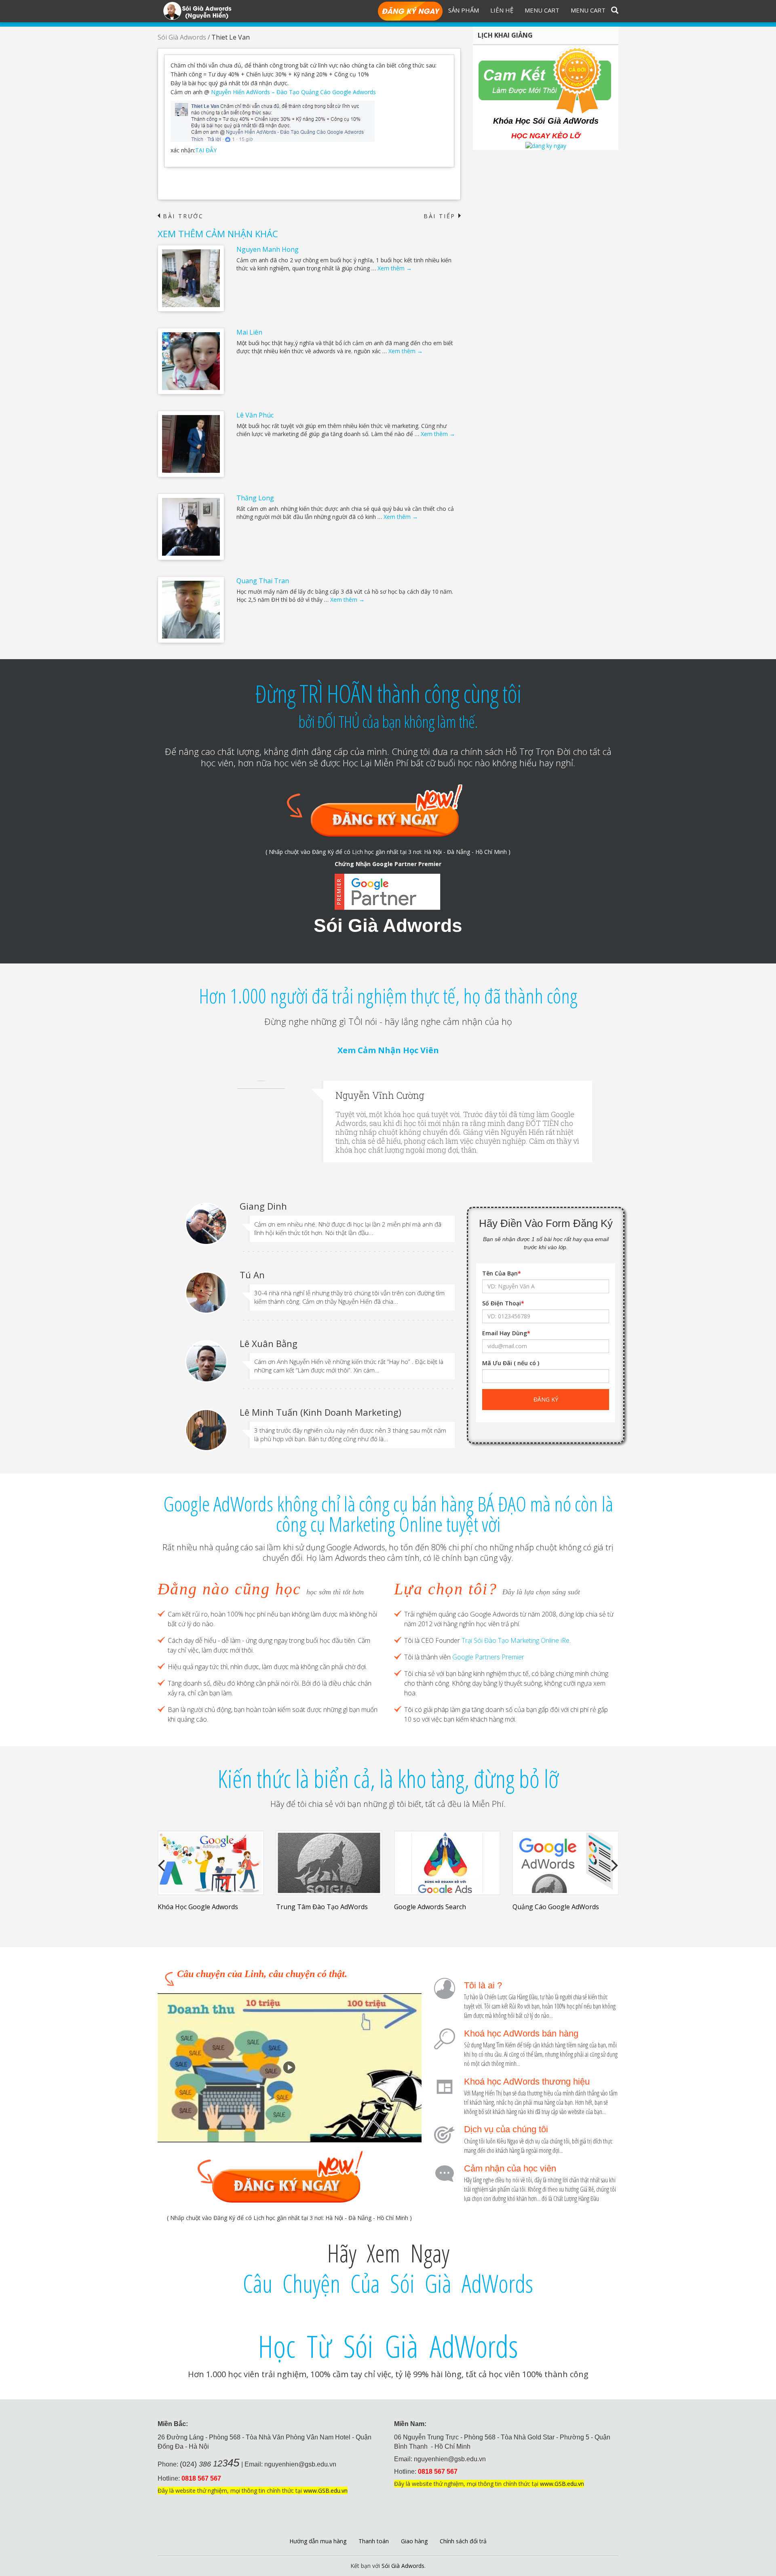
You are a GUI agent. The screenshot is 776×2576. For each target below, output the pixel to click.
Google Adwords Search (430, 1907)
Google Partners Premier (488, 1657)
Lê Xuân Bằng (269, 1343)
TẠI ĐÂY (206, 150)
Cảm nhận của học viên (510, 2168)
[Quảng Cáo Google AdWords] (566, 1863)
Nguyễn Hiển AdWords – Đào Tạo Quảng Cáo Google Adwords (293, 92)
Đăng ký (410, 12)
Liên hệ (502, 10)
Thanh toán (374, 2541)
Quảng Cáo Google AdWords (556, 1907)
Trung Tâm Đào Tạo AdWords (322, 1907)
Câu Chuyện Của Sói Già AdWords (388, 2283)
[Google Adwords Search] (447, 1863)
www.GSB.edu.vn (326, 2491)
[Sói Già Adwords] (197, 10)
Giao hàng (414, 2541)
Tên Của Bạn (502, 1273)
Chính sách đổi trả (463, 2541)
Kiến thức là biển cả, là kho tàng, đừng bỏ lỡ (388, 1779)
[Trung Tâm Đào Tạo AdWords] (329, 1863)
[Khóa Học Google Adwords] (211, 1863)
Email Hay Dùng (506, 1333)
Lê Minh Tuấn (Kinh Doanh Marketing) (321, 1412)
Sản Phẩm (464, 10)
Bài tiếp (442, 216)
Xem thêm (395, 268)
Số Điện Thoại (503, 1303)
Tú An (252, 1275)
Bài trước (181, 216)
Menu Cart (542, 10)
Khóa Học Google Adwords (198, 1907)
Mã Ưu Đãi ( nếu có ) (511, 1363)
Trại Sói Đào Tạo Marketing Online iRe (516, 1640)
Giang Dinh (263, 1206)
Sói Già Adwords (182, 37)
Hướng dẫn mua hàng (318, 2541)
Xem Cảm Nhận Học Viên (388, 1050)
